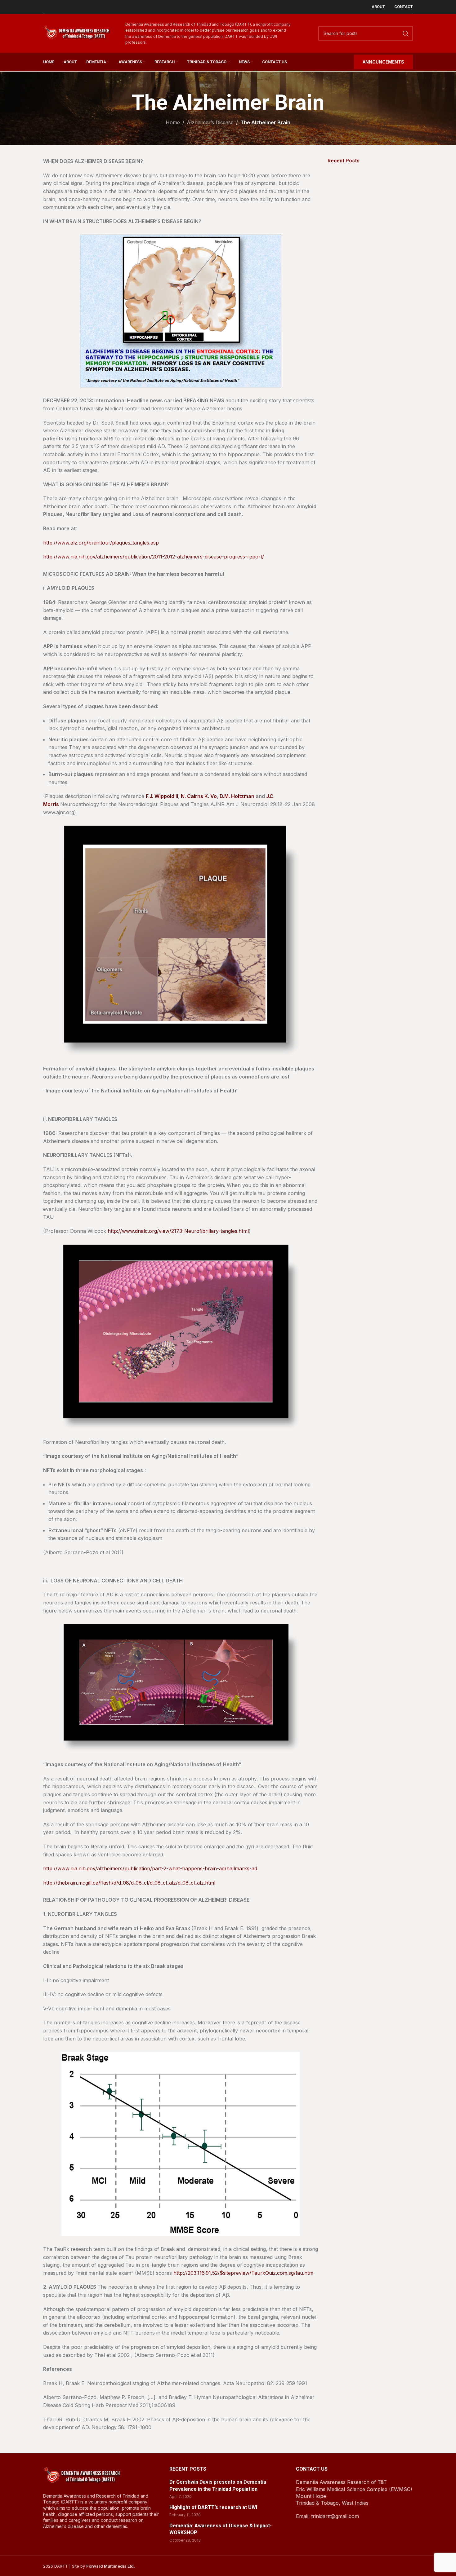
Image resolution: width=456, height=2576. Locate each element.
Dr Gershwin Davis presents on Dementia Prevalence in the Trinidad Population (218, 2485)
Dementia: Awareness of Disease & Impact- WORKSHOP (221, 2529)
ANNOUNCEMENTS (383, 62)
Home (173, 122)
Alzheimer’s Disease (210, 122)
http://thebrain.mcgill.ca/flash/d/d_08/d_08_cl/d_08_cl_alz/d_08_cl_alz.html (129, 1883)
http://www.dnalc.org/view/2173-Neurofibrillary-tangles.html (178, 1231)
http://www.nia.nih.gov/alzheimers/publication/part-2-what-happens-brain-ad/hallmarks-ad (150, 1868)
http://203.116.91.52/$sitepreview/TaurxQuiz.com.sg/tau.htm (243, 2273)
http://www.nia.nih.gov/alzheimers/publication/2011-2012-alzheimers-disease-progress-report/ (154, 557)
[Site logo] (76, 33)
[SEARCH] (406, 33)
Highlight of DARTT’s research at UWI (213, 2507)
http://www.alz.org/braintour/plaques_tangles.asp (101, 543)
